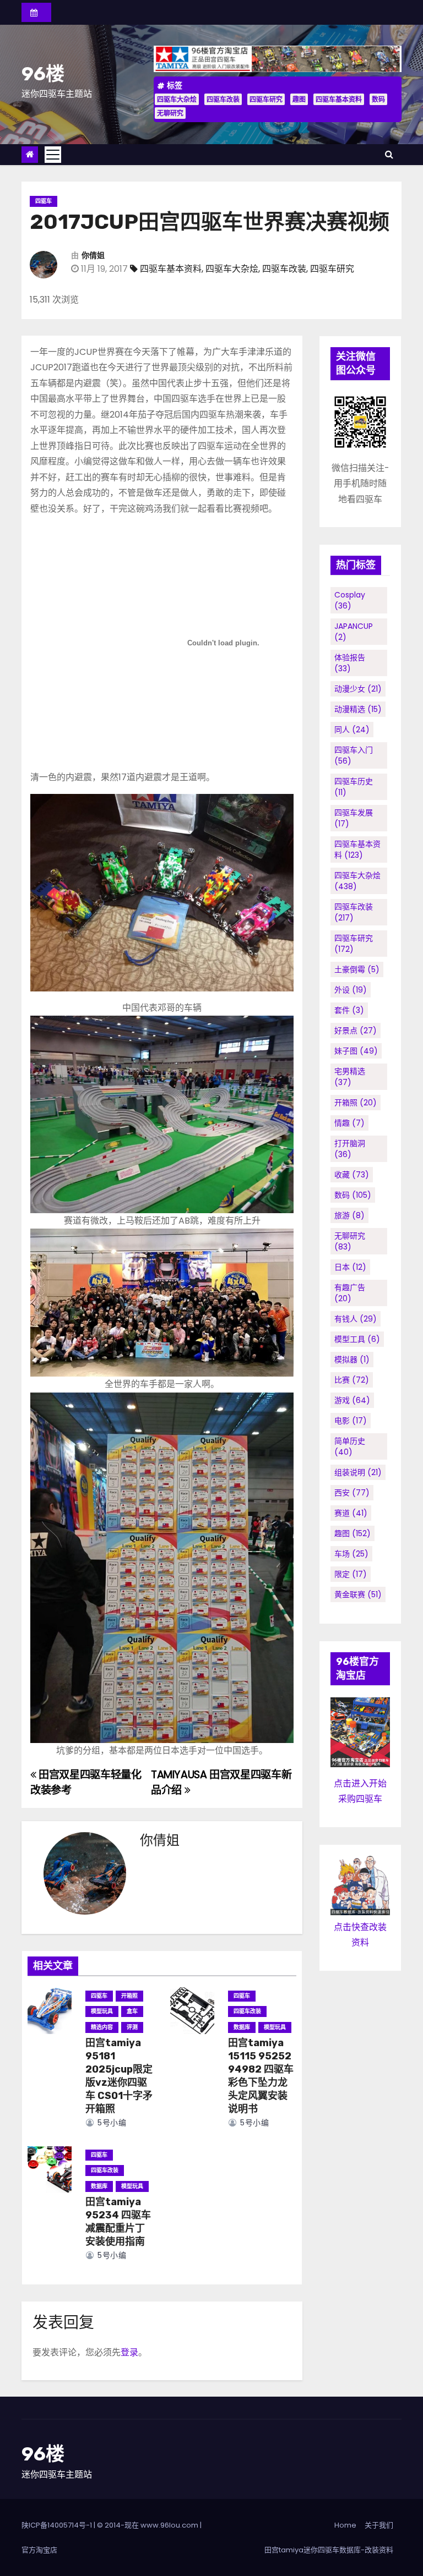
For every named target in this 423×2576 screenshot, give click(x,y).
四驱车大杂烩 (177, 99)
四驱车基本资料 (339, 99)
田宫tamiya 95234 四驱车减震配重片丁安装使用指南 (118, 2222)
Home (345, 2525)
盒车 (132, 2011)
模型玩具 (102, 2011)
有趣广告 (350, 1293)
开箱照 (129, 1996)
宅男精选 (350, 1077)
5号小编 (111, 2123)
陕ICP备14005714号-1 (57, 2525)
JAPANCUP (354, 632)
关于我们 (379, 2525)
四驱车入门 (354, 755)
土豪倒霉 (357, 969)
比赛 (352, 1380)
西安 (352, 1493)
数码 (378, 99)
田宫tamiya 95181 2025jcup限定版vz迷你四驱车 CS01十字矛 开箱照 (119, 2076)
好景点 (356, 1031)
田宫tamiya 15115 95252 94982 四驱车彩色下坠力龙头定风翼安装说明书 (261, 2076)
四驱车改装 (223, 99)
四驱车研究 (266, 99)
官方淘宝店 (39, 2550)
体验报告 (350, 663)
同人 (352, 730)
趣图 (299, 99)
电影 (351, 1421)
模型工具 (357, 1339)
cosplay (350, 600)
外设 (351, 990)
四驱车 (44, 201)
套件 (349, 1010)
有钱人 (356, 1319)
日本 (350, 1267)
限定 (351, 1574)
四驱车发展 (354, 818)
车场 (351, 1554)
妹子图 (356, 1051)
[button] (389, 154)
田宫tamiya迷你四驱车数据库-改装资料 (329, 2550)
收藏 (352, 1175)
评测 (132, 2027)
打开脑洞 (350, 1149)
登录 (129, 2352)
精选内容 (102, 2027)
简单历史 (350, 1446)
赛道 (351, 1513)
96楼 (43, 74)
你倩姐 (93, 256)
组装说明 (358, 1472)
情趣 (349, 1123)
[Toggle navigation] (53, 155)
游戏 (352, 1400)
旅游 (349, 1215)
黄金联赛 (358, 1594)
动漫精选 (358, 709)
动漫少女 (358, 689)
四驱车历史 (354, 787)
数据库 (242, 2027)
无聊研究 (170, 113)
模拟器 (352, 1360)
